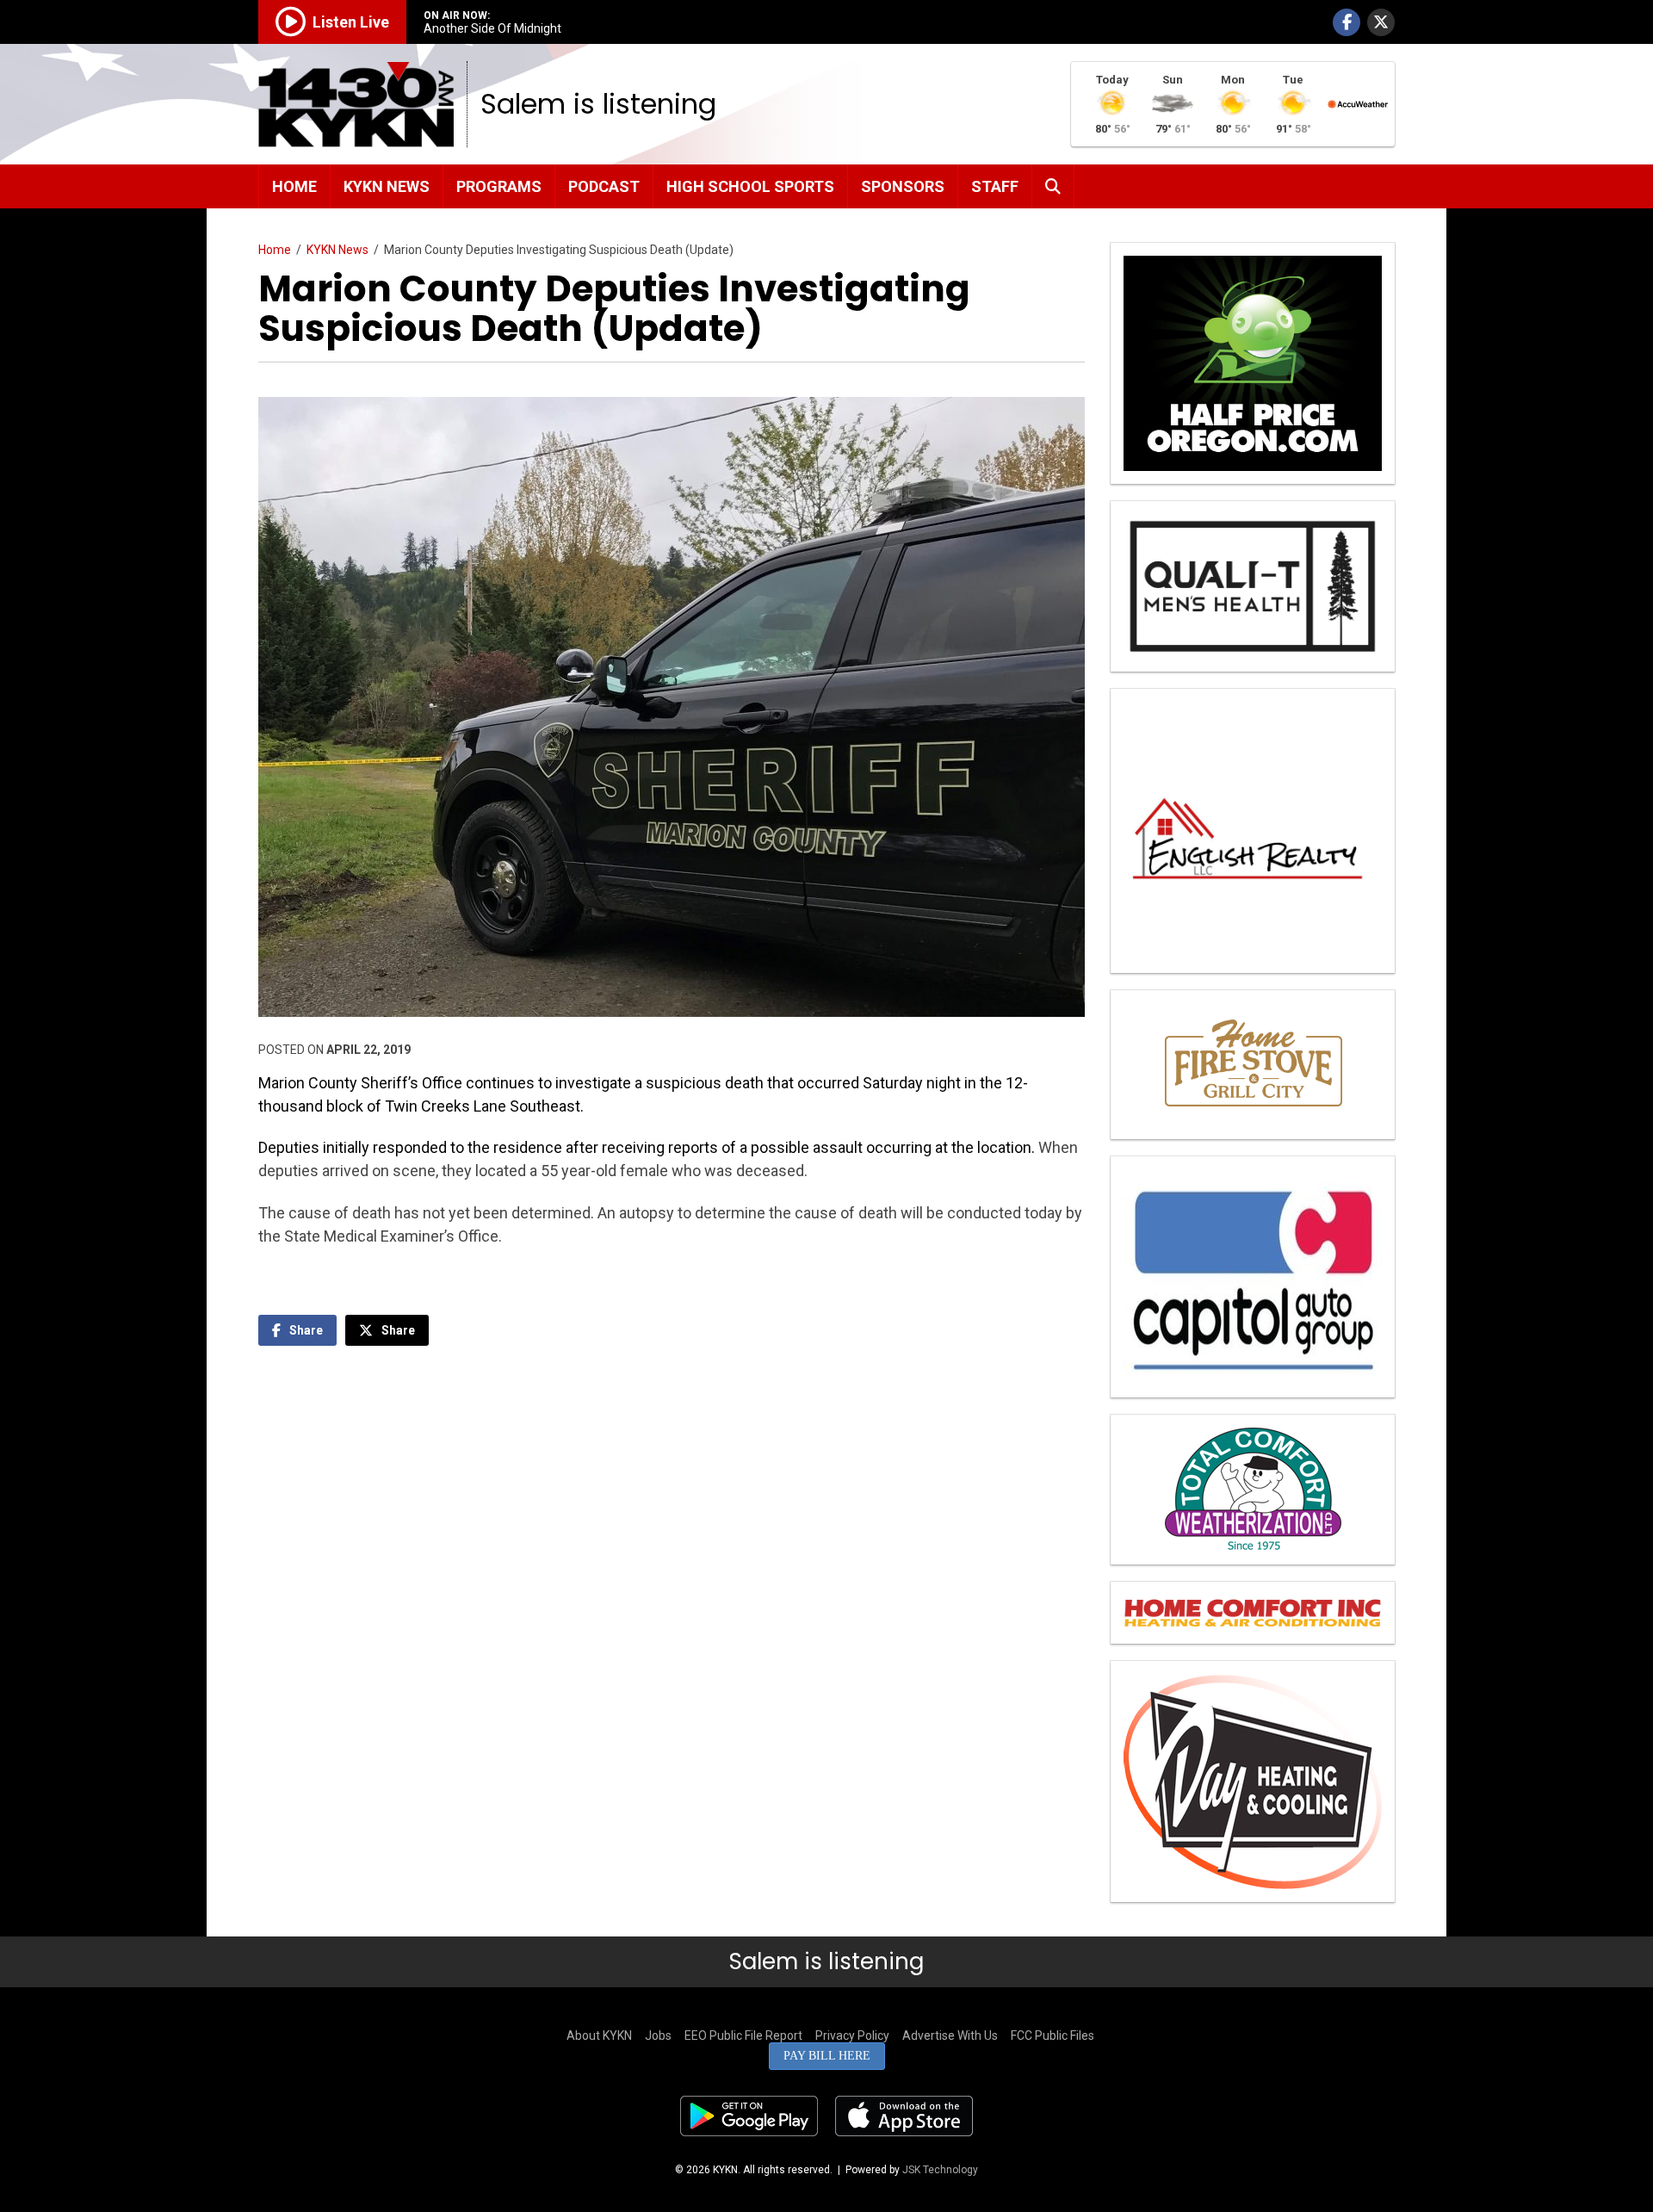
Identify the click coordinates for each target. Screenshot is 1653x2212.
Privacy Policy (852, 2035)
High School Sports (750, 186)
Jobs (658, 2035)
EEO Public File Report (743, 2035)
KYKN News (387, 186)
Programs (499, 186)
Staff (995, 186)
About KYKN (599, 2035)
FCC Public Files (1052, 2035)
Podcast (604, 186)
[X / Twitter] (1381, 22)
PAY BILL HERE (827, 2056)
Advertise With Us (950, 2035)
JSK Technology (940, 2170)
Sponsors (903, 186)
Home (294, 186)
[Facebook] (1347, 22)
